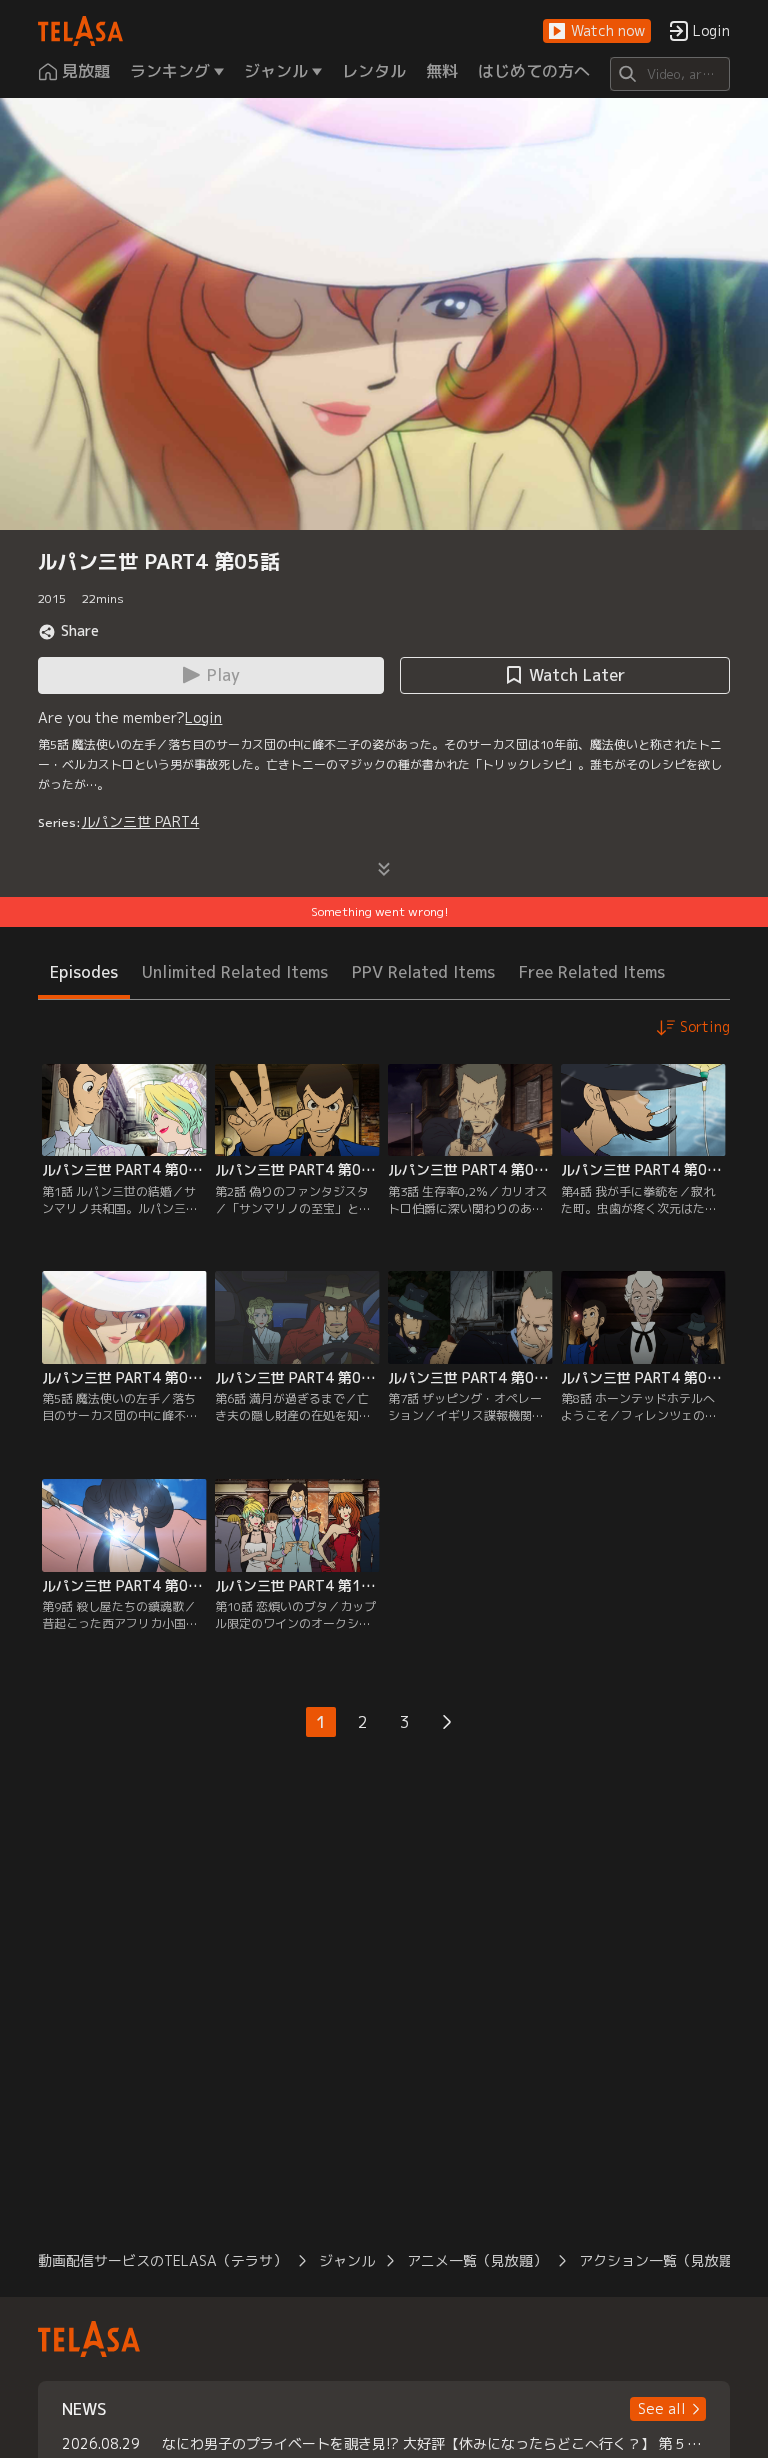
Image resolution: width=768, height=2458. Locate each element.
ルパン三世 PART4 (140, 821)
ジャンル (347, 2260)
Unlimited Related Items (235, 972)
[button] (597, 31)
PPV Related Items (423, 972)
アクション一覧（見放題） (663, 2260)
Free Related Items (592, 972)
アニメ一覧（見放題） (477, 2260)
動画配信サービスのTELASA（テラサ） (162, 2260)
